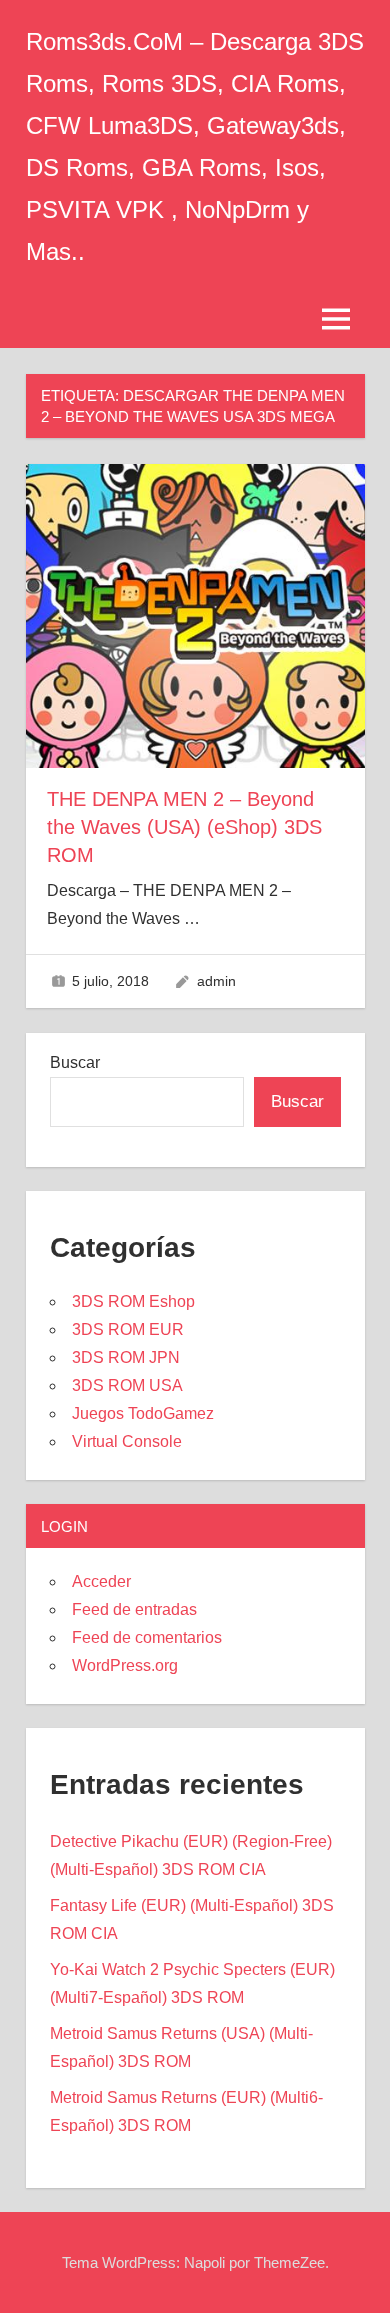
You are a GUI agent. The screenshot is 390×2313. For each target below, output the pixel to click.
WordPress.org (125, 1665)
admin (216, 981)
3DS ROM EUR (128, 1329)
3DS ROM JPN (126, 1357)
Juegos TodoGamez (143, 1413)
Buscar (75, 1062)
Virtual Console (127, 1441)
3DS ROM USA (127, 1385)
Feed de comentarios (147, 1637)
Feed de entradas (134, 1609)
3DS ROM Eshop (133, 1301)
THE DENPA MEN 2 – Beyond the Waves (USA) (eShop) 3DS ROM (184, 827)
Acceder (101, 1581)
